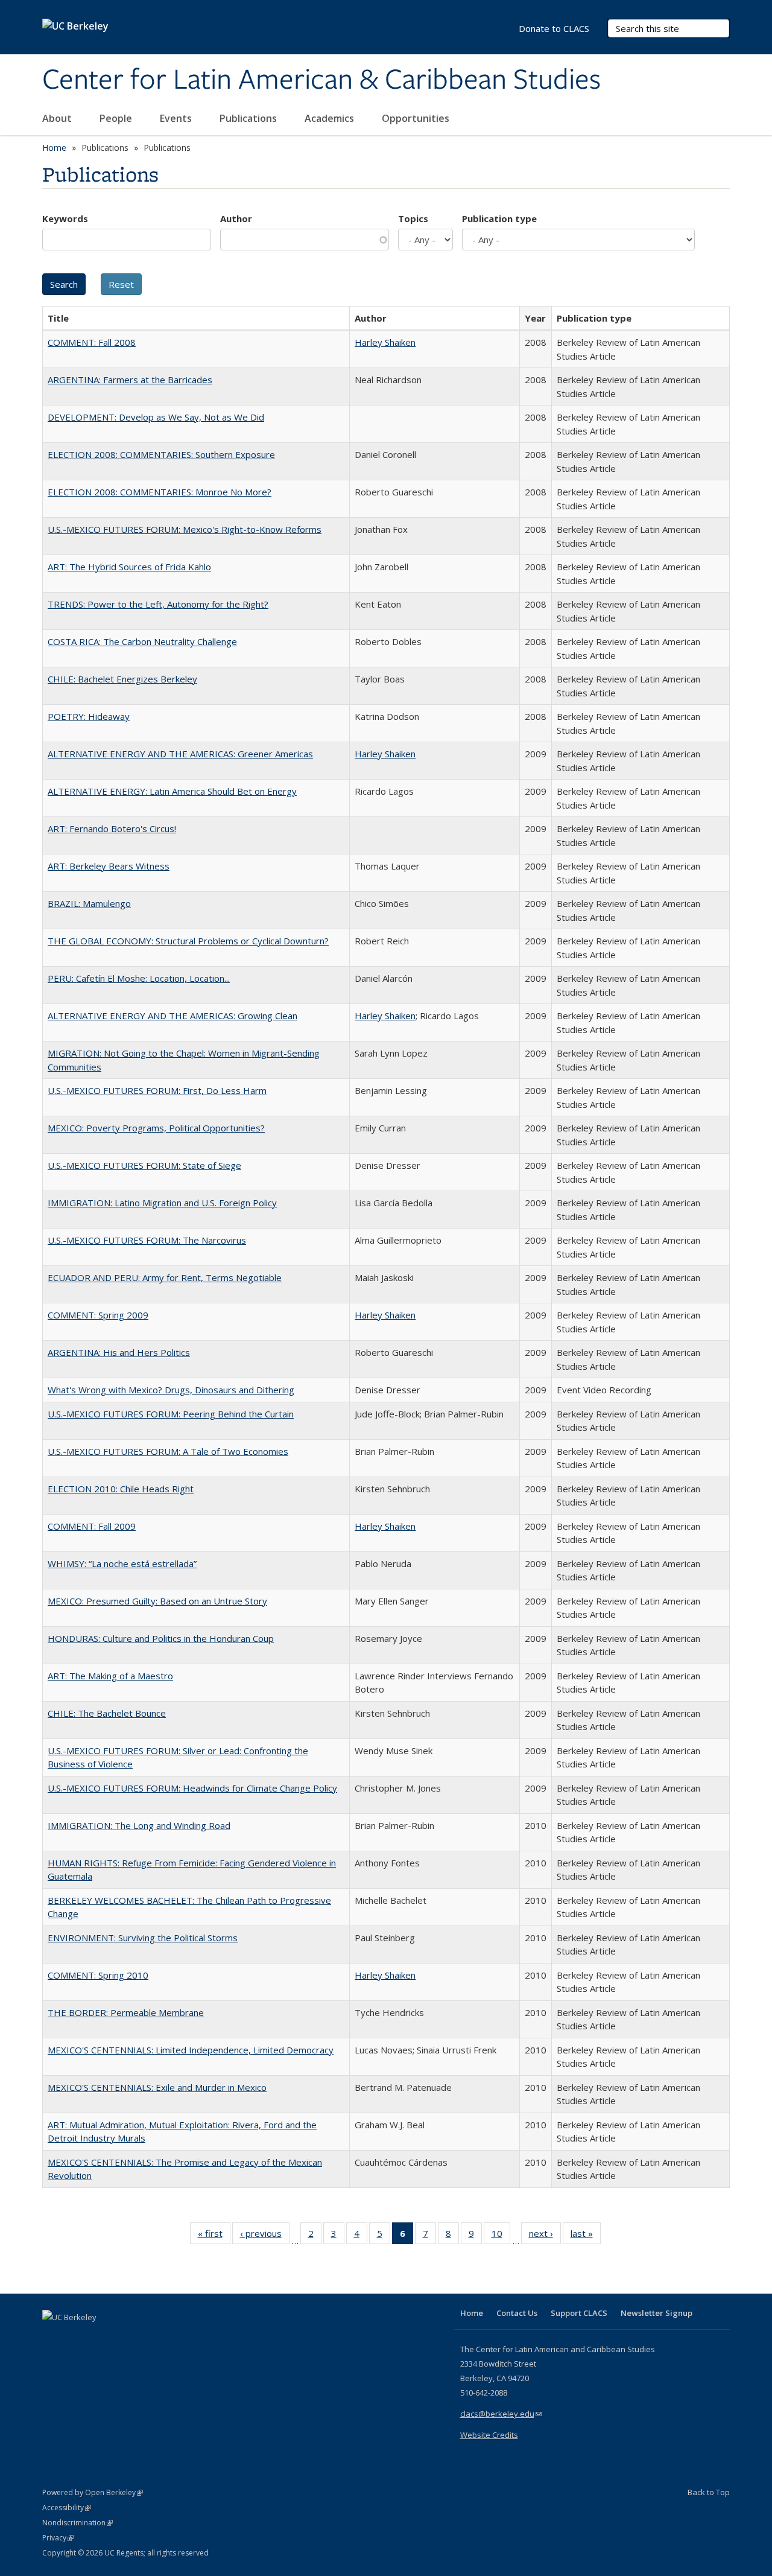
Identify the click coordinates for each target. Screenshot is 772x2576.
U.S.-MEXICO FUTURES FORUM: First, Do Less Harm (157, 1090)
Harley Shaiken (385, 342)
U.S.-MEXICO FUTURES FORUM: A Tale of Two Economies (168, 1451)
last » (586, 2236)
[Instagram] (124, 2338)
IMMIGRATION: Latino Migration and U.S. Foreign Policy (162, 1203)
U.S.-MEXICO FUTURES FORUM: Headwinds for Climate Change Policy (192, 1788)
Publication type (499, 218)
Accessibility (67, 2508)
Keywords (65, 218)
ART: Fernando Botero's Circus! (112, 828)
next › (545, 2236)
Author (236, 218)
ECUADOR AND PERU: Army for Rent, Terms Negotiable (165, 1277)
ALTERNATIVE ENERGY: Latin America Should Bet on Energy (172, 791)
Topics (413, 218)
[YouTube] (100, 2338)
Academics (331, 118)
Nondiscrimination (78, 2523)
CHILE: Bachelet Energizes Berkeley (122, 679)
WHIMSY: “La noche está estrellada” (122, 1563)
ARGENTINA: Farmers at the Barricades (130, 380)
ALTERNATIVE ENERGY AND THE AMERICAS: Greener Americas (180, 754)
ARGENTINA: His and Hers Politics (119, 1352)
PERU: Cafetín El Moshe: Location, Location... (139, 978)
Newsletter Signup (657, 2313)
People (117, 118)
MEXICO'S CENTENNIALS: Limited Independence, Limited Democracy (191, 2050)
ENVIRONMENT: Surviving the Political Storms (143, 1938)
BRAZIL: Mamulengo (89, 903)
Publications (249, 118)
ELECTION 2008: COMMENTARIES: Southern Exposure (161, 454)
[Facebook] (53, 2338)
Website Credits (489, 2435)
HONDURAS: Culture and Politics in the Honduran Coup (161, 1638)
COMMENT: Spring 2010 (98, 1975)
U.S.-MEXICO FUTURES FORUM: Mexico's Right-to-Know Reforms (185, 529)
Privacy (58, 2538)
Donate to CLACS (554, 28)
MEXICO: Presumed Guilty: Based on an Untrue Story (157, 1601)
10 (501, 2236)
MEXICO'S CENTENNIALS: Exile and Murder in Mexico (157, 2087)
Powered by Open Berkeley (93, 2492)
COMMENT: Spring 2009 (98, 1315)
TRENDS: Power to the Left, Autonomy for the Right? (158, 604)
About (58, 118)
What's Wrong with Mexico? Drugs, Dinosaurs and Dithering (171, 1390)
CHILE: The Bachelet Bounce (107, 1713)
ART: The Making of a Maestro (110, 1676)
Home (54, 148)
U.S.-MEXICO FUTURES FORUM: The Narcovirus (147, 1240)
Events (177, 118)
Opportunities (417, 118)
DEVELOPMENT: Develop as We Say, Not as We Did (156, 417)
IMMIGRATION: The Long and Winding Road (139, 1825)
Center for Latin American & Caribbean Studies (321, 80)
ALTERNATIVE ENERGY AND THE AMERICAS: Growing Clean (172, 1016)
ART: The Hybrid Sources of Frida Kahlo (129, 567)
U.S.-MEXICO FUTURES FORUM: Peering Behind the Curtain (171, 1414)
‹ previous (265, 2236)
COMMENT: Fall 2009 (92, 1526)
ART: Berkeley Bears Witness (109, 866)
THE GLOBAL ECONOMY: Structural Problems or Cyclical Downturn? (188, 941)
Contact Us (517, 2313)
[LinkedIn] (77, 2338)
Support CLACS (579, 2313)
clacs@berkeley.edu (501, 2414)
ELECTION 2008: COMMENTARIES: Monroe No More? (160, 492)
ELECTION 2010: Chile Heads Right (121, 1489)
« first (214, 2236)
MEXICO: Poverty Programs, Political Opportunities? (156, 1128)
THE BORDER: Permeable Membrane (126, 2012)
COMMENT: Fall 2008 (92, 342)
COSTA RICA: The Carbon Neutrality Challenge (142, 641)
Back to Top (709, 2492)
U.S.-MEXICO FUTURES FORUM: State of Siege (144, 1165)
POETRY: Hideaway (89, 716)
